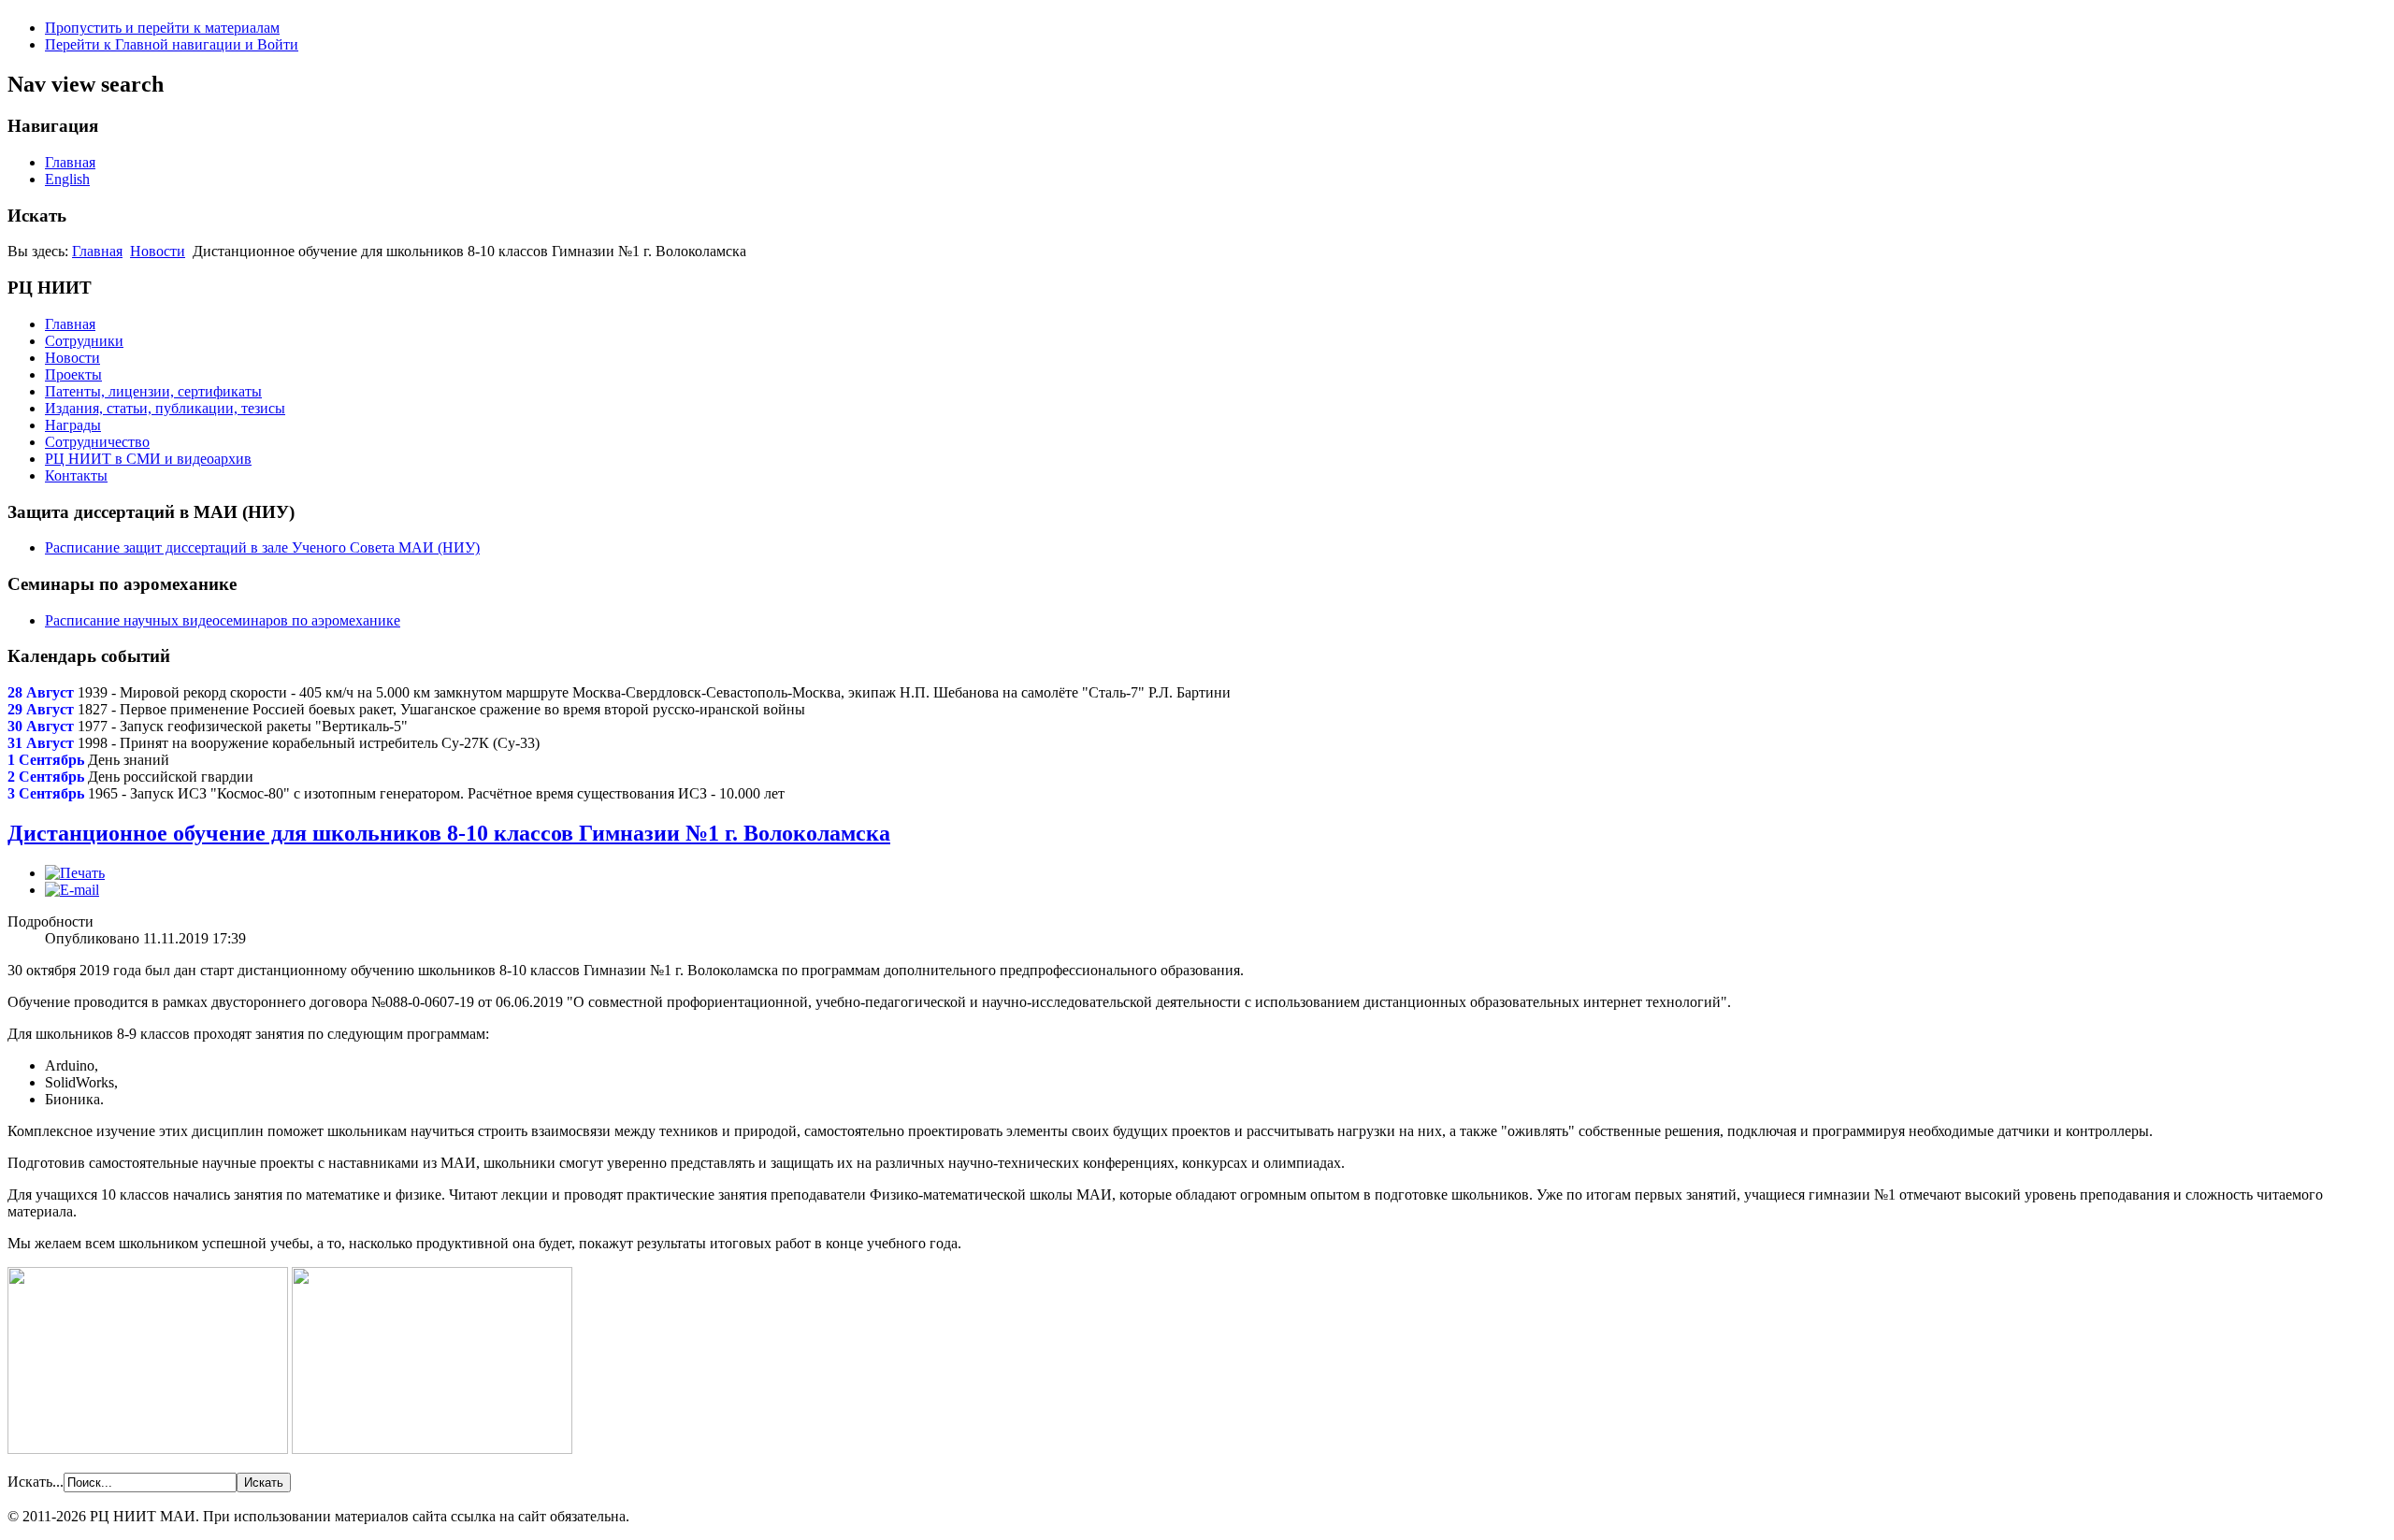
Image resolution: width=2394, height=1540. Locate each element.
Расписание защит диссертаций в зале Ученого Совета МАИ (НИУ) (262, 547)
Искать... (36, 1482)
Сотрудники (84, 341)
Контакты (76, 475)
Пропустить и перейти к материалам (162, 28)
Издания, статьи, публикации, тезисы (165, 408)
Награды (73, 425)
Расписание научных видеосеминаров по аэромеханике (223, 620)
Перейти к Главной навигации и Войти (172, 44)
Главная (70, 162)
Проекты (73, 374)
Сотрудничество (97, 442)
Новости (158, 251)
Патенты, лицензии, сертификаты (153, 391)
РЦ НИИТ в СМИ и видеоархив (148, 459)
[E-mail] (72, 890)
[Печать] (75, 873)
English (67, 179)
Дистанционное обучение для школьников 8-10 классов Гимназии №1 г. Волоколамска (449, 833)
